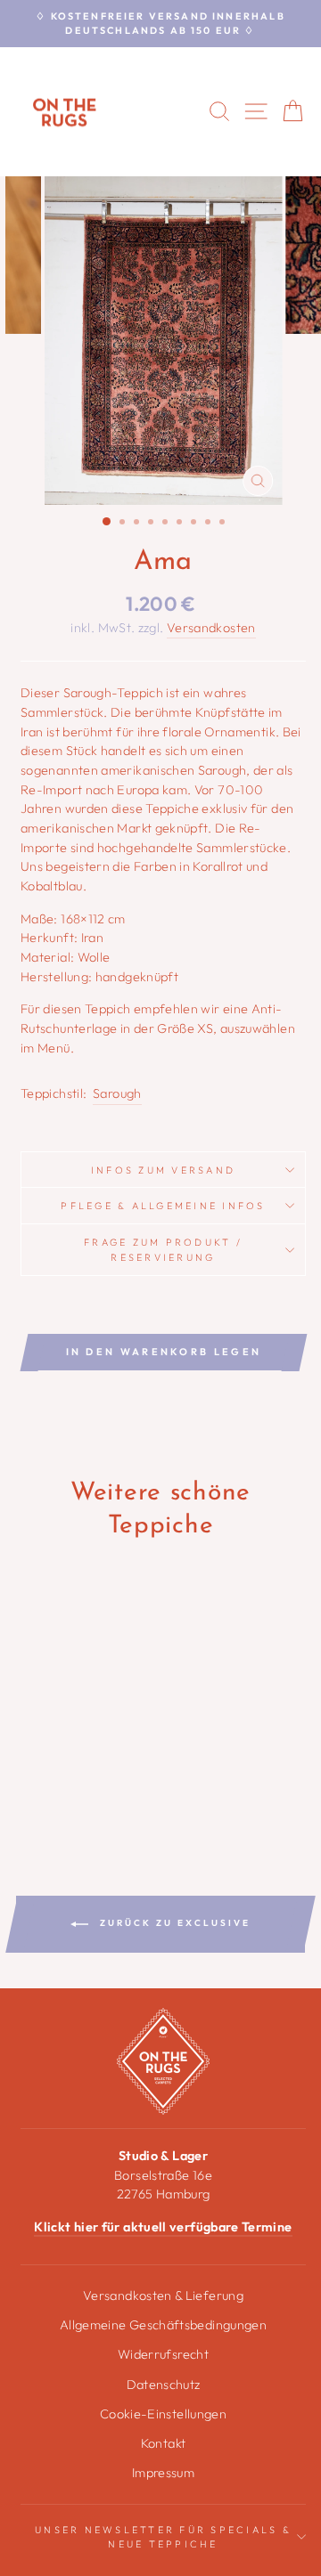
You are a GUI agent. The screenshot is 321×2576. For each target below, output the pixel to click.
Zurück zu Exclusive (173, 1923)
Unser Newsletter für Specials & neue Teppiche (163, 2537)
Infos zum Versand (163, 1170)
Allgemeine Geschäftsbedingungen (163, 2325)
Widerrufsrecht (163, 2354)
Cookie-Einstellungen (163, 2414)
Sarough (117, 1093)
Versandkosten (211, 628)
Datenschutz (164, 2385)
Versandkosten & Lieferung (163, 2296)
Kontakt (164, 2443)
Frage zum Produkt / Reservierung (163, 1249)
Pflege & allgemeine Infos (163, 1206)
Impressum (163, 2473)
